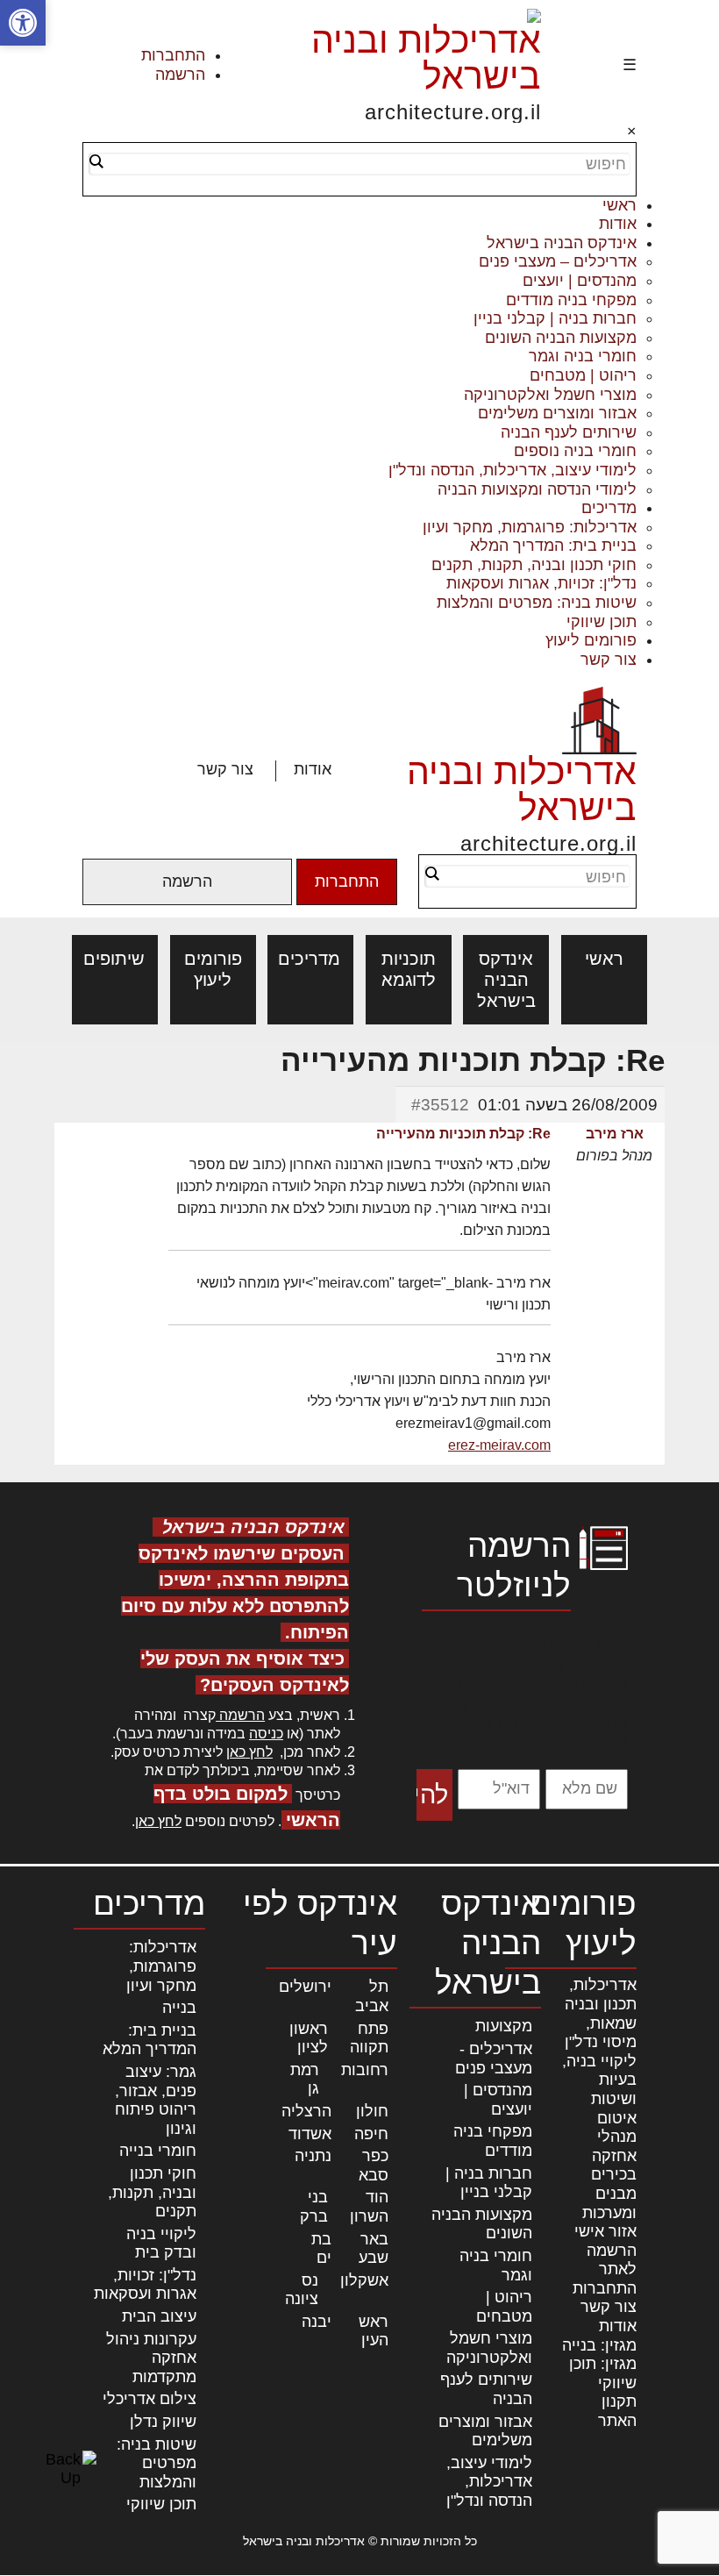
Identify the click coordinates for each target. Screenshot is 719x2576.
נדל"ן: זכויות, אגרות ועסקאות (541, 583)
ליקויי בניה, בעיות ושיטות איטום (599, 2090)
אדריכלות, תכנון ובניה (601, 1994)
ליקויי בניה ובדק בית (161, 2244)
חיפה (371, 2134)
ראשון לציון (309, 2038)
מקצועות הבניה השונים (561, 338)
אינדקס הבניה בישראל (562, 243)
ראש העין (374, 2331)
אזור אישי (605, 2231)
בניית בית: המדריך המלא (553, 546)
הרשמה (180, 75)
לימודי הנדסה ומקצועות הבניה (537, 489)
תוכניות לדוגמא (409, 969)
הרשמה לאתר (612, 2260)
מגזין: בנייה (599, 2345)
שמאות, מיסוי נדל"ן (601, 2033)
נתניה (313, 2156)
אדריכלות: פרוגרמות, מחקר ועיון (530, 527)
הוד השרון (369, 2207)
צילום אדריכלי (149, 2399)
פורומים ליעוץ (591, 640)
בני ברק (314, 2207)
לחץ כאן (249, 1752)
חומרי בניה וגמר (583, 356)
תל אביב (372, 1996)
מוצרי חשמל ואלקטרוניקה (550, 395)
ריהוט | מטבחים (583, 375)
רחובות (365, 2070)
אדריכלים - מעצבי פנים (494, 2059)
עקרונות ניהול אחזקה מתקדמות (151, 2358)
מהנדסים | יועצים (580, 281)
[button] (23, 23)
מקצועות (504, 2026)
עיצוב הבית (159, 2316)
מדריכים (609, 508)
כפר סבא (374, 2166)
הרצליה (306, 2111)
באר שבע (374, 2249)
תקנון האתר (617, 2411)
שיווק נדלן (163, 2422)
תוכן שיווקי (602, 622)
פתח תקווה (369, 2038)
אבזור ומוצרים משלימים (557, 413)
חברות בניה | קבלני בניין (555, 318)
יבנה (317, 2322)
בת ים (321, 2249)
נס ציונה (302, 2290)
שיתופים (115, 959)
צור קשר (609, 660)
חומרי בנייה (158, 2151)
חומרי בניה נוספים (575, 451)
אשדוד (310, 2134)
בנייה (179, 2008)
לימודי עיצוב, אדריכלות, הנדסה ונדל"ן (513, 470)
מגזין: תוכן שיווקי (603, 2373)
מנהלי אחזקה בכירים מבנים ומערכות (609, 2174)
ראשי (619, 205)
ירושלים (305, 1987)
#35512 (440, 1105)
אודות (618, 224)
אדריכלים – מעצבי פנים (558, 261)
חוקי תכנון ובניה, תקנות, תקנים (534, 565)
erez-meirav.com (499, 1445)
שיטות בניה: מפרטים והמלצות (537, 603)
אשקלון (364, 2280)
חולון (372, 2111)
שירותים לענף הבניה (569, 432)
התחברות (173, 55)
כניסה (266, 1734)
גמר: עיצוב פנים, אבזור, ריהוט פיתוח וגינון (156, 2100)
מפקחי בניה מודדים (571, 300)
